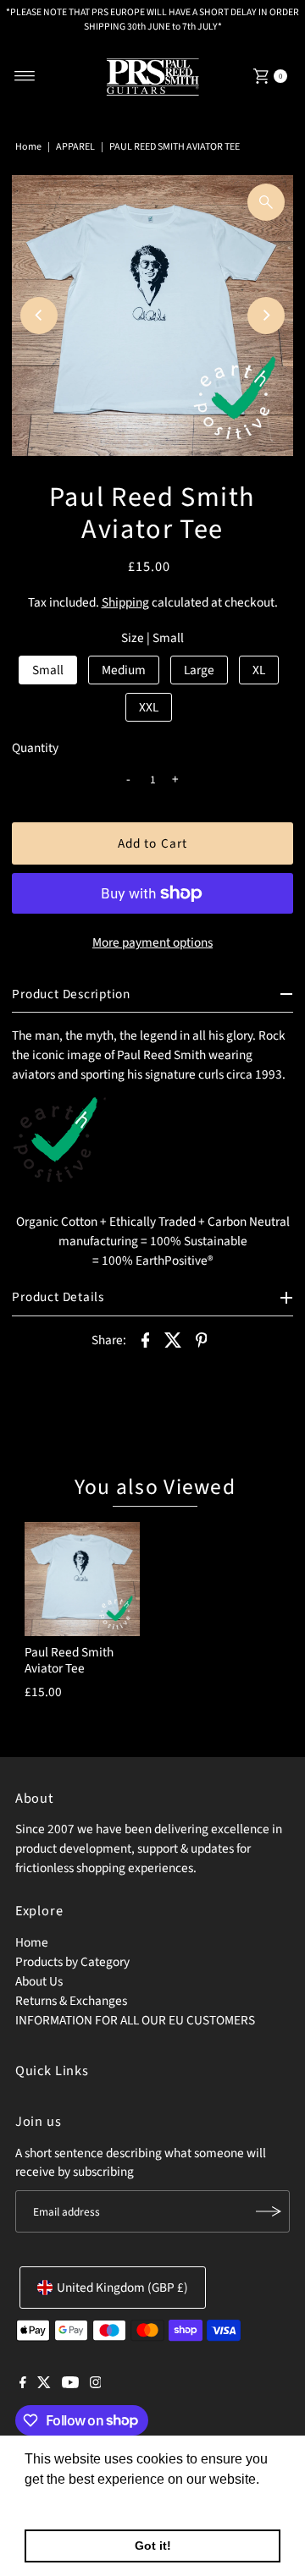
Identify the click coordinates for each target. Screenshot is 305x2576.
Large (199, 670)
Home (28, 147)
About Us (39, 1981)
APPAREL (75, 147)
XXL (149, 707)
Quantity (35, 748)
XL (259, 670)
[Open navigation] (25, 76)
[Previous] (39, 316)
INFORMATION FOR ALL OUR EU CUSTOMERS (135, 2020)
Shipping (125, 602)
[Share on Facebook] (146, 1339)
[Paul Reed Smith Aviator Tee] (82, 1579)
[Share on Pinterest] (202, 1339)
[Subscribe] (269, 2211)
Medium (124, 670)
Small (48, 670)
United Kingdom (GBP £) (122, 2288)
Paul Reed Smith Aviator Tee (69, 1660)
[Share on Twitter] (174, 1339)
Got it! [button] (153, 2546)
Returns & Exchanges (71, 2001)
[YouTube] (70, 2384)
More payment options (152, 942)
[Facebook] (23, 2384)
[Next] (266, 316)
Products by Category (72, 1962)
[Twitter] (44, 2384)
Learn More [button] (61, 2502)
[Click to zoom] (266, 202)
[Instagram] (96, 2384)
